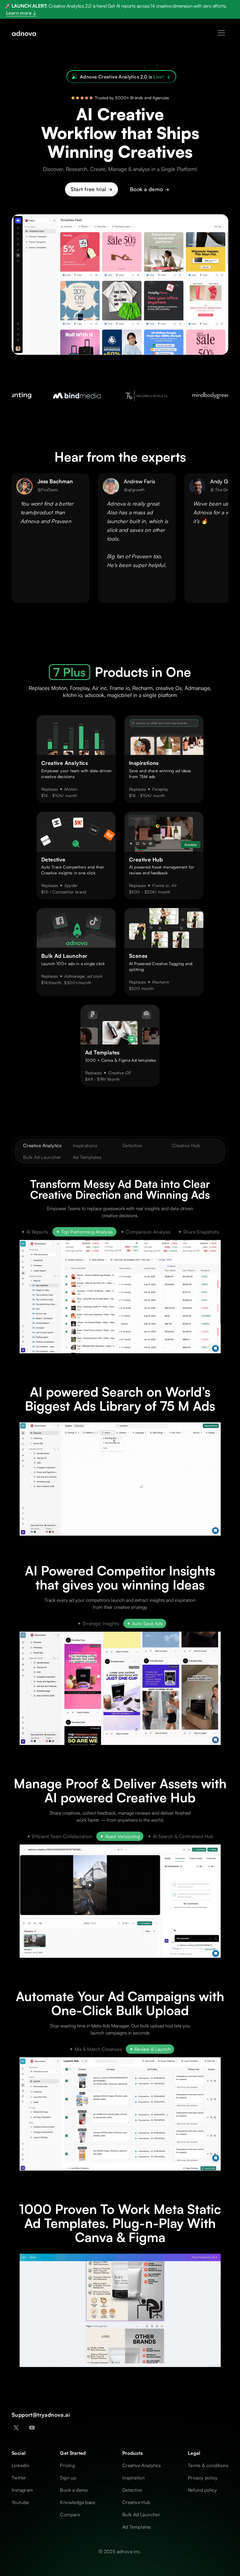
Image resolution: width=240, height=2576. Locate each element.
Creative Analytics (42, 1145)
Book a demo (74, 2490)
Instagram (22, 2490)
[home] (24, 33)
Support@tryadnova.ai (41, 2415)
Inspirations (85, 1145)
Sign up (68, 2478)
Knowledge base (78, 2502)
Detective (132, 1145)
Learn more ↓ (21, 13)
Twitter (19, 2478)
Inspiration (133, 2478)
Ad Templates (87, 1157)
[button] (221, 33)
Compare (70, 2515)
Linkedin (20, 2465)
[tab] (35, 1232)
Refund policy (202, 2490)
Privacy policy (203, 2478)
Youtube (20, 2502)
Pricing (67, 2465)
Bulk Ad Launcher (42, 1157)
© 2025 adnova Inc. (120, 2551)
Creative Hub (186, 1145)
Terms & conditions (208, 2465)
